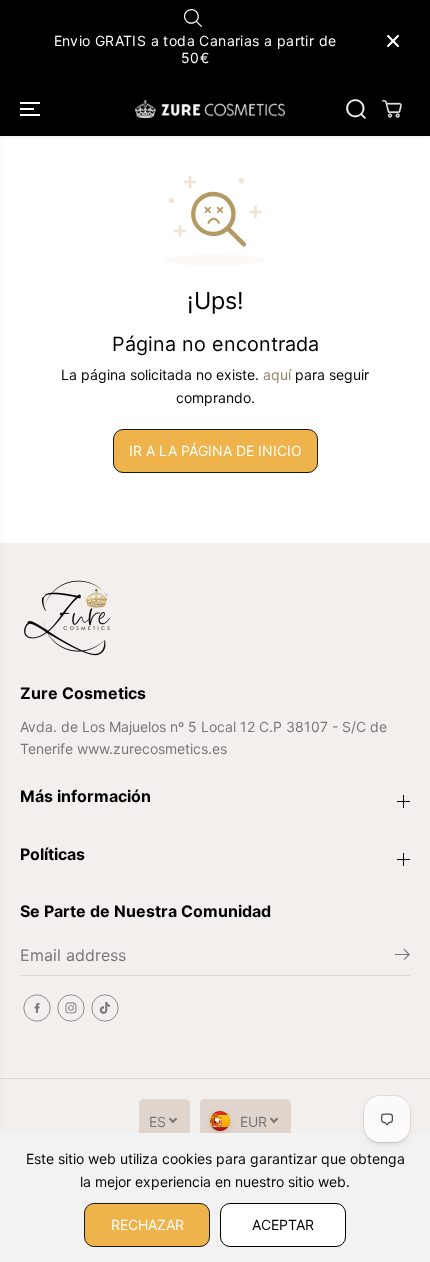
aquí (277, 374)
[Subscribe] (402, 957)
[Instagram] (71, 1008)
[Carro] (392, 109)
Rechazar (147, 1224)
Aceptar (283, 1224)
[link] (215, 618)
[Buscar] (356, 109)
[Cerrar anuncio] (393, 41)
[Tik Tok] (105, 1008)
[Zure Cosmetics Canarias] (210, 109)
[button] (32, 109)
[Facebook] (37, 1008)
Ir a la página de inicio (215, 450)
